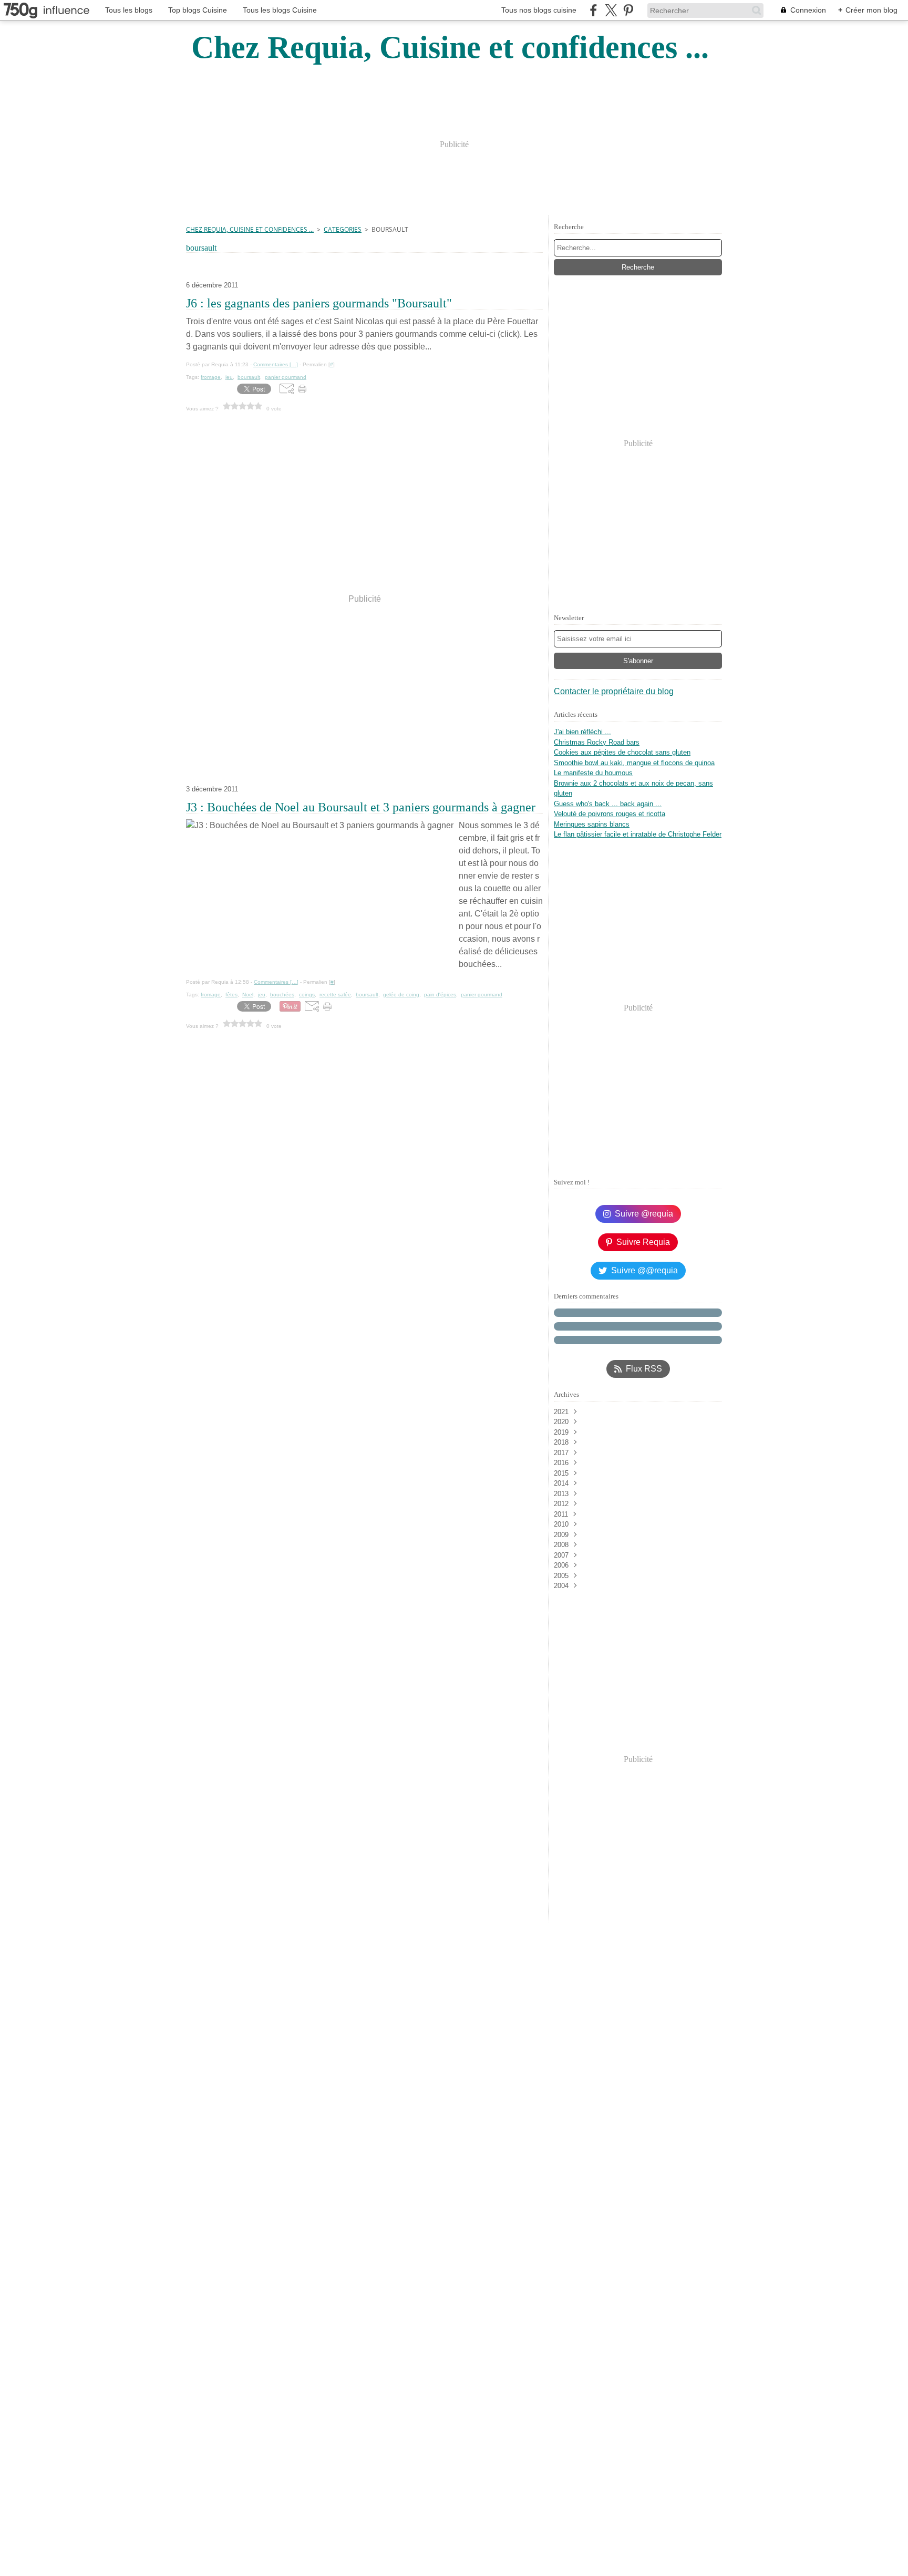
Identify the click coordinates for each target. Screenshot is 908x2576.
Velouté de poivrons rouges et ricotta (610, 814)
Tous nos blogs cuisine (539, 10)
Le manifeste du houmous (593, 773)
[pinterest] (628, 10)
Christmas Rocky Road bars (597, 742)
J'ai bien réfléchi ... (582, 732)
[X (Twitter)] (611, 10)
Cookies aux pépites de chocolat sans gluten (622, 752)
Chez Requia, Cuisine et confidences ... (250, 229)
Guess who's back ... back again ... (608, 804)
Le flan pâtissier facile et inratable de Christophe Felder (638, 834)
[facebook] (594, 10)
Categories (343, 229)
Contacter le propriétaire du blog (614, 691)
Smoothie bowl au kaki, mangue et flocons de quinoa (634, 763)
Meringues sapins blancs (592, 824)
